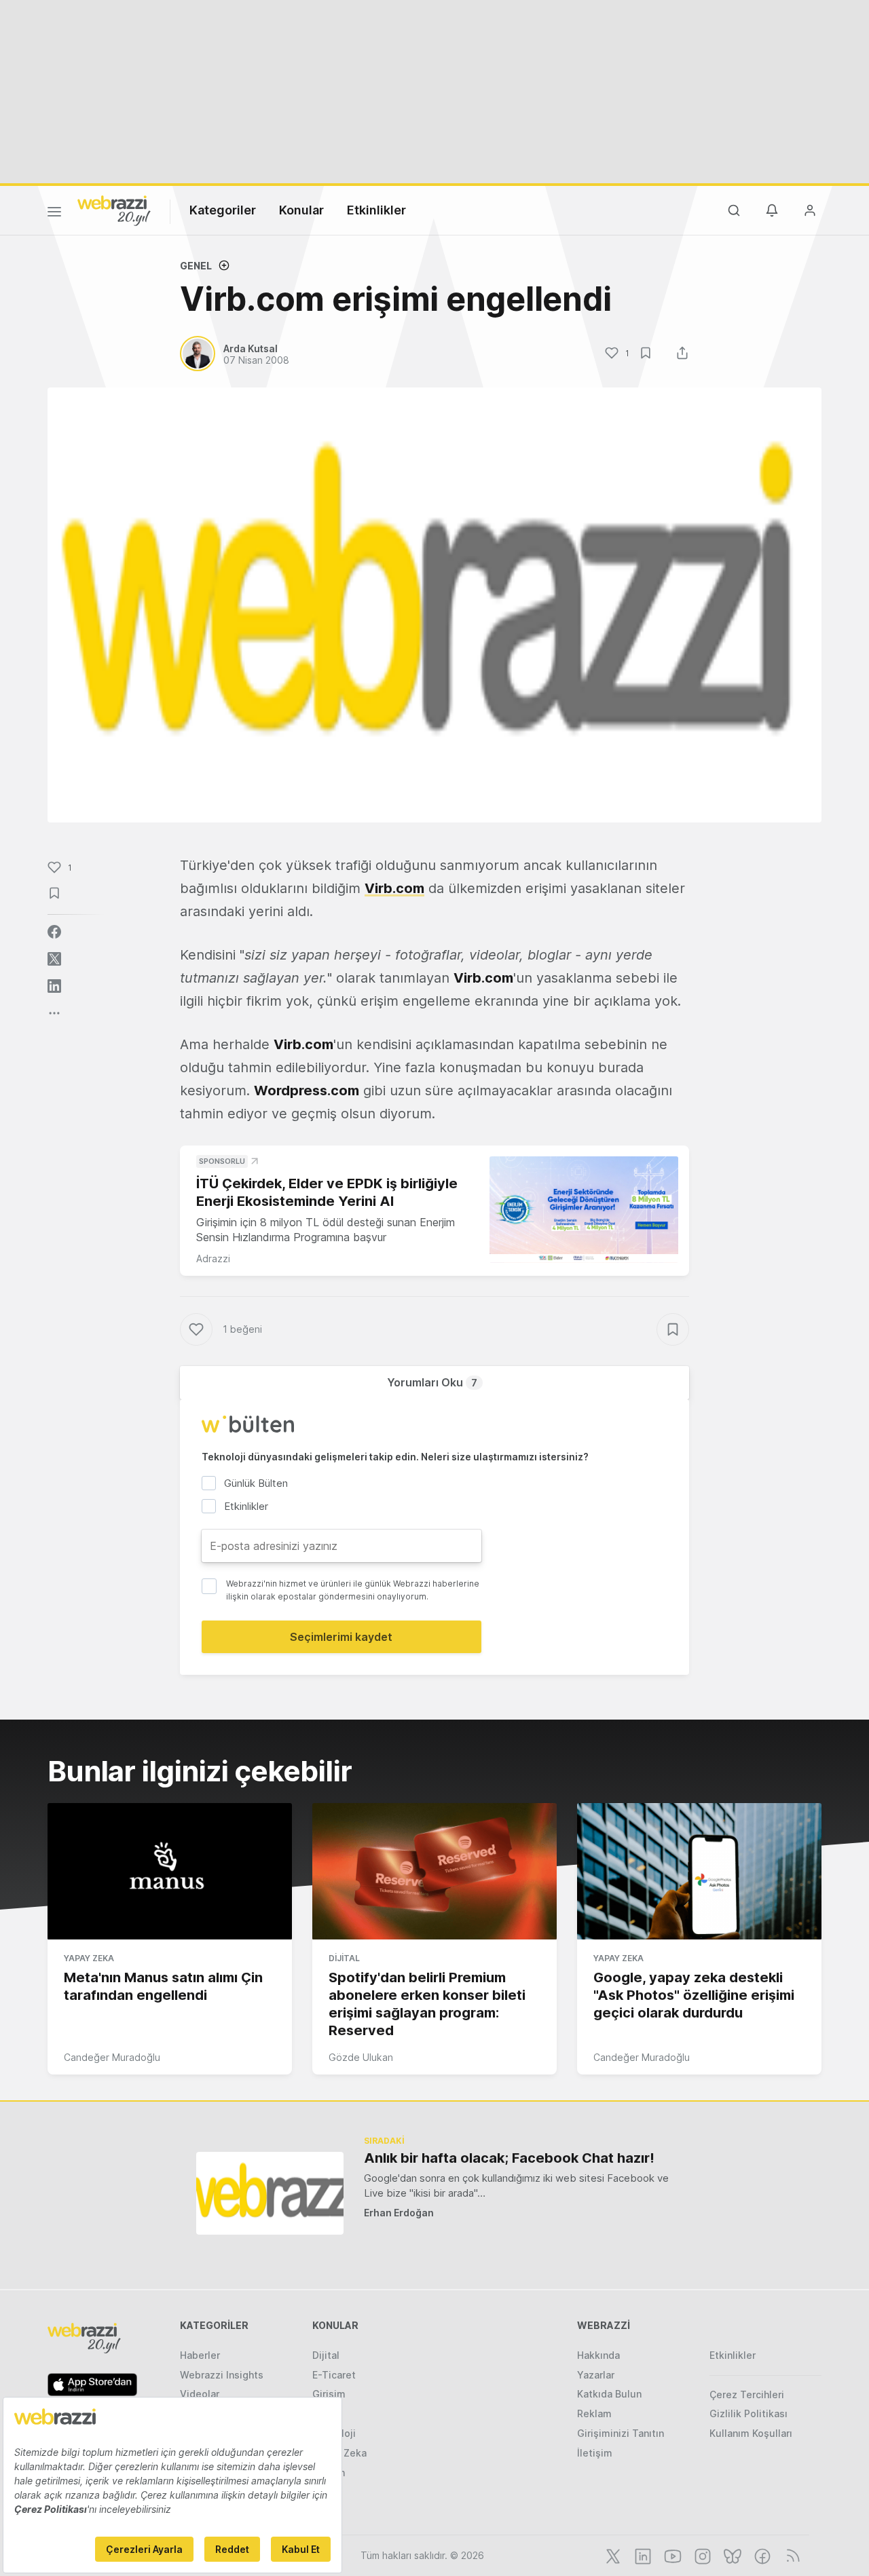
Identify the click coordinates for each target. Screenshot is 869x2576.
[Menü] (54, 214)
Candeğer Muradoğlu (112, 2057)
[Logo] (114, 210)
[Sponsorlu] (584, 1210)
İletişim (595, 2453)
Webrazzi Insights (222, 2375)
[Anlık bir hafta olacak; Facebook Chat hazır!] (270, 2193)
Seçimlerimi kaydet (341, 1637)
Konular (301, 210)
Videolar (200, 2394)
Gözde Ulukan (361, 2057)
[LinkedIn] (642, 2555)
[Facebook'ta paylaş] (54, 932)
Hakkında (598, 2355)
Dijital (344, 1958)
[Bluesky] (731, 2555)
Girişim (329, 2394)
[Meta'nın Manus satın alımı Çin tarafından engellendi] (170, 1872)
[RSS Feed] (791, 2555)
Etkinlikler (376, 210)
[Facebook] (761, 2555)
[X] (612, 2555)
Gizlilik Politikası (748, 2413)
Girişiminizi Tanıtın (621, 2433)
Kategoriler (223, 210)
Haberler (200, 2355)
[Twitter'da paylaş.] (54, 959)
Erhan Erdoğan (399, 2213)
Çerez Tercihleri (747, 2394)
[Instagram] (701, 2555)
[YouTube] (671, 2555)
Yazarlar (596, 2375)
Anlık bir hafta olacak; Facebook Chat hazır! (509, 2158)
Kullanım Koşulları (751, 2433)
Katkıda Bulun (609, 2394)
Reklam (594, 2413)
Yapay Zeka (89, 1958)
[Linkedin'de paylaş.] (54, 986)
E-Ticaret (334, 2375)
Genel (196, 266)
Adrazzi (213, 1258)
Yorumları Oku (432, 1382)
